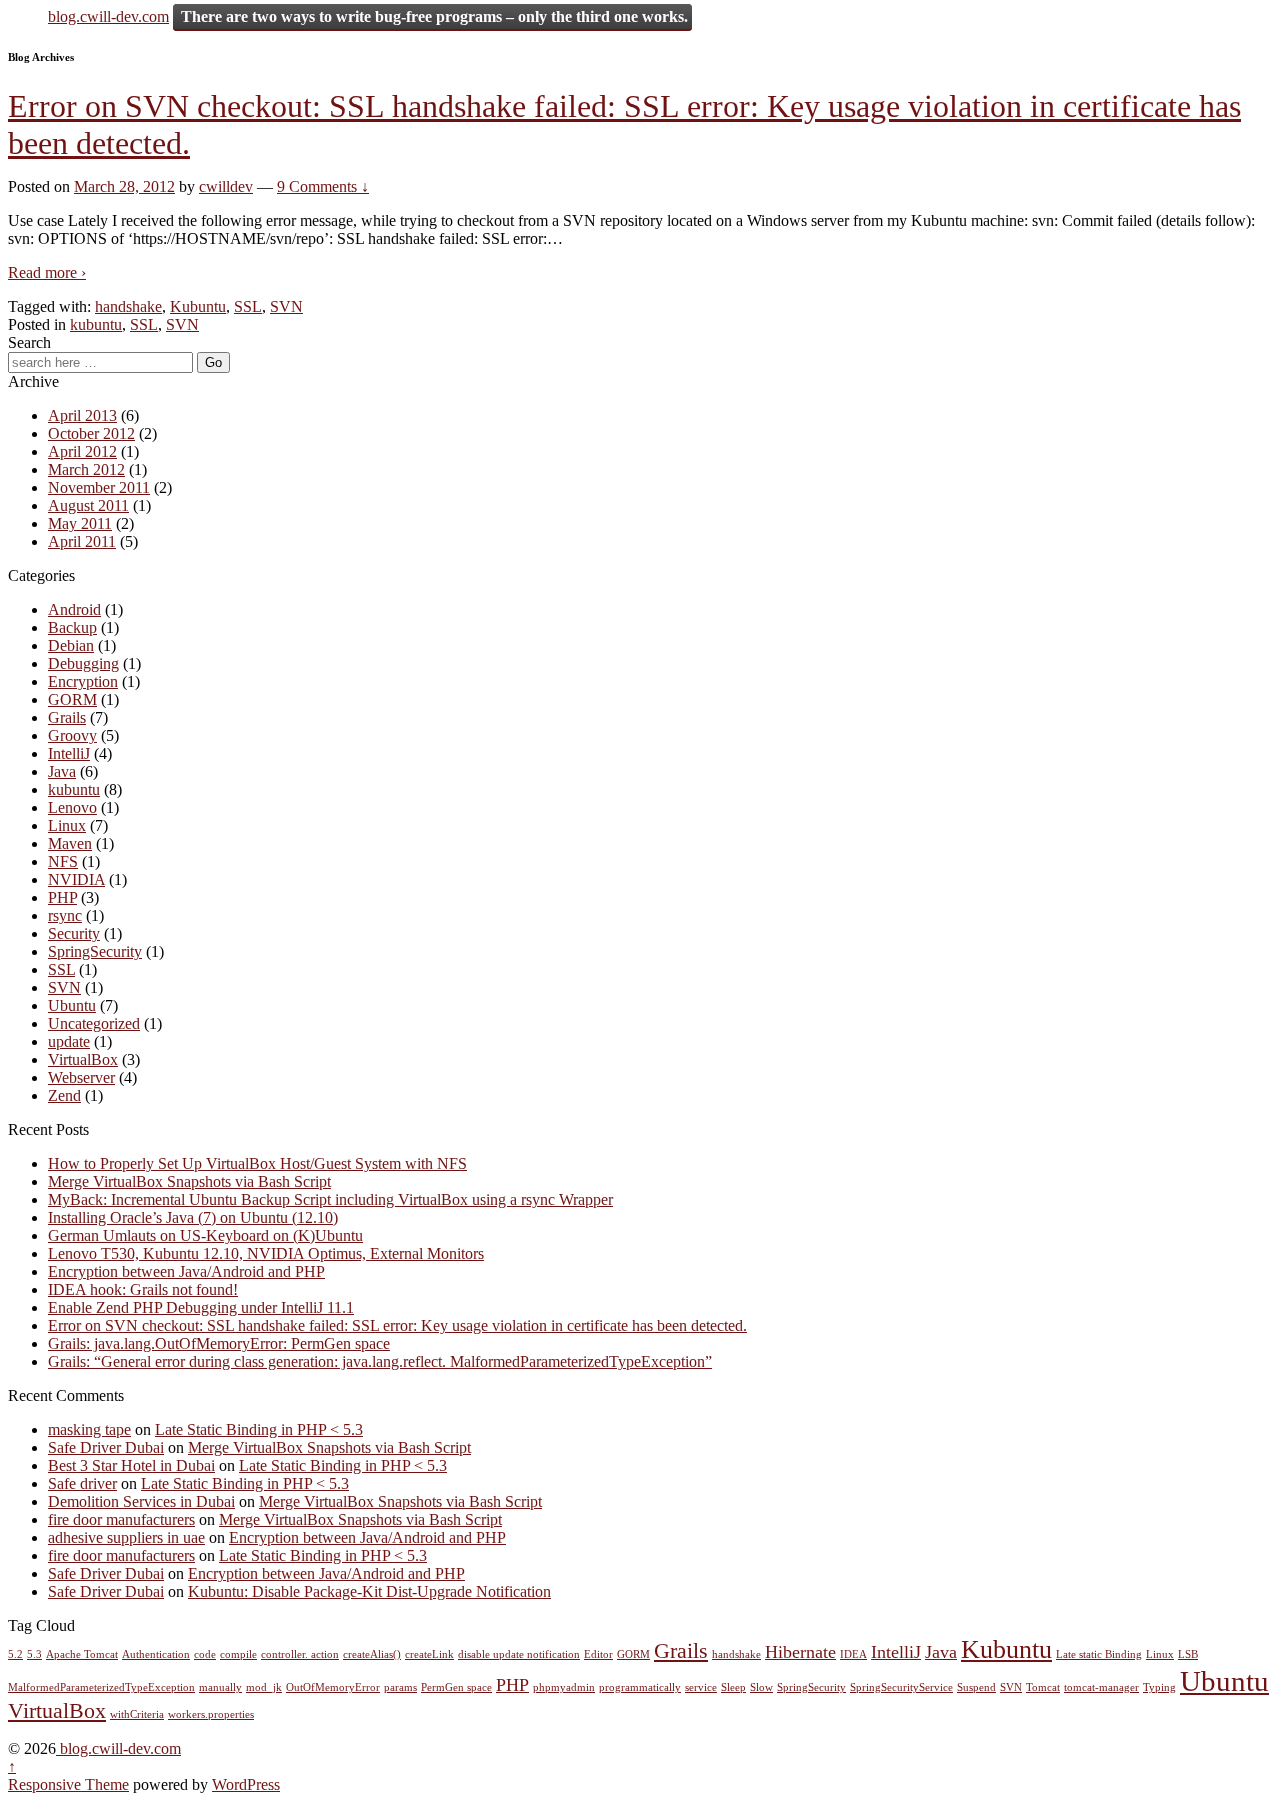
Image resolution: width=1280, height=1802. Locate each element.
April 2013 (82, 415)
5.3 (34, 1654)
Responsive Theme (68, 1784)
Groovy (72, 735)
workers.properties (211, 1714)
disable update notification (519, 1654)
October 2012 (91, 433)
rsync (65, 915)
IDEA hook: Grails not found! (143, 1289)
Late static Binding (1099, 1654)
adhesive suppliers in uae (126, 1537)
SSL (248, 306)
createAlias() (372, 1654)
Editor (598, 1654)
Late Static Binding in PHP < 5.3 (259, 1429)
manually (220, 1687)
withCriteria (137, 1714)
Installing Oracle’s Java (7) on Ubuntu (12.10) (193, 1217)
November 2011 (99, 487)
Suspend (976, 1687)
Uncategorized (94, 1023)
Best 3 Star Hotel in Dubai (131, 1465)
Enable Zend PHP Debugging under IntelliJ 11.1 (201, 1307)
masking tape (89, 1429)
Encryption (83, 681)
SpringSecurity (95, 951)
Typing (1159, 1687)
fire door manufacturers (121, 1519)
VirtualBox (83, 1059)
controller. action (300, 1654)
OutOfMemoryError (333, 1687)
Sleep (733, 1687)
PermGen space (456, 1687)
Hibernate (800, 1652)
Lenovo (72, 807)
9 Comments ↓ (323, 186)
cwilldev (226, 186)
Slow (761, 1687)
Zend (64, 1095)
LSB (1188, 1654)
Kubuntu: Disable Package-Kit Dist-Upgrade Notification (369, 1591)
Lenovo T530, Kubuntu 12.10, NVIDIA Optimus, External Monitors (266, 1253)
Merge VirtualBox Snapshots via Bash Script (189, 1181)
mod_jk (264, 1687)
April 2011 (82, 541)
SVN (286, 306)
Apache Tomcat (82, 1654)
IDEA (853, 1654)
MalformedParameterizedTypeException (101, 1687)
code (205, 1654)
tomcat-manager (1101, 1687)
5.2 (15, 1654)
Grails (67, 717)
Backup (72, 627)
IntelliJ (69, 753)
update (69, 1041)
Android (74, 609)
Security (74, 933)
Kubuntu (198, 306)
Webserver (81, 1077)
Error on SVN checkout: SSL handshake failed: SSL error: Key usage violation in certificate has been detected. (397, 1325)
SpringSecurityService (901, 1687)
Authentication (156, 1654)
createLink (429, 1654)
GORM (72, 699)
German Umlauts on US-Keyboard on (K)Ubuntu (205, 1235)
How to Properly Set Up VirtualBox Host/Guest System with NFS (257, 1163)
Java (62, 771)
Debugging (83, 663)
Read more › (47, 272)
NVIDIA (76, 879)
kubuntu (96, 324)
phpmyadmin (564, 1687)
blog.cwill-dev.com (108, 16)
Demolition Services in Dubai (141, 1501)
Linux (67, 825)
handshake (128, 306)
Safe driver (82, 1483)
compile (238, 1654)
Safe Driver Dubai (106, 1447)
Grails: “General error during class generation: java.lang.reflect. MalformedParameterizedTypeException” (380, 1361)
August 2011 (88, 505)
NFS (63, 861)
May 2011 (80, 523)
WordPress (246, 1784)
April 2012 (82, 451)
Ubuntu (72, 1005)
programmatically (640, 1687)
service (701, 1687)
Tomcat (1043, 1687)
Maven (70, 843)
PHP (62, 897)
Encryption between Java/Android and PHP (186, 1271)
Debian (71, 645)
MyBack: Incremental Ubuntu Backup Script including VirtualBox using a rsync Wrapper (330, 1199)
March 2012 (86, 469)
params (400, 1687)
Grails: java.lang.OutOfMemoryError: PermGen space (219, 1343)
